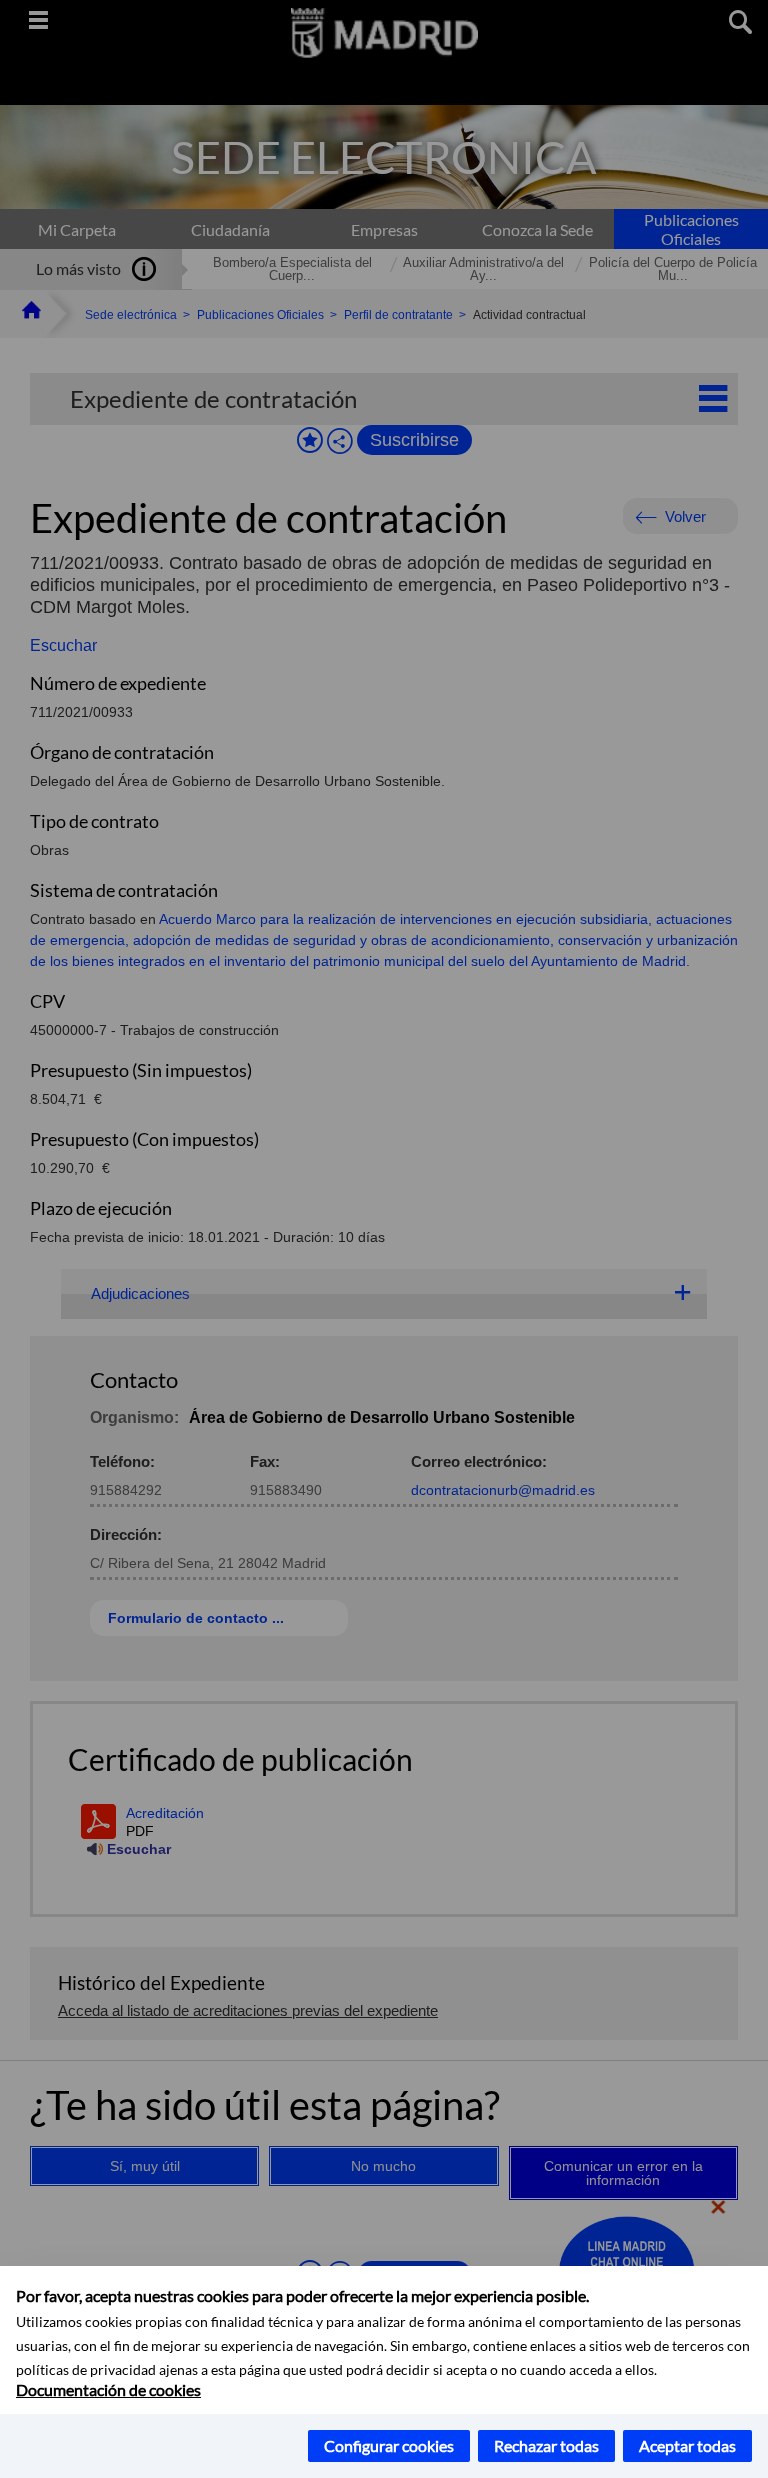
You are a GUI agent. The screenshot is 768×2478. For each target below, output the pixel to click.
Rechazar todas (546, 2445)
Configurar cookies (389, 2445)
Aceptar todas (687, 2445)
